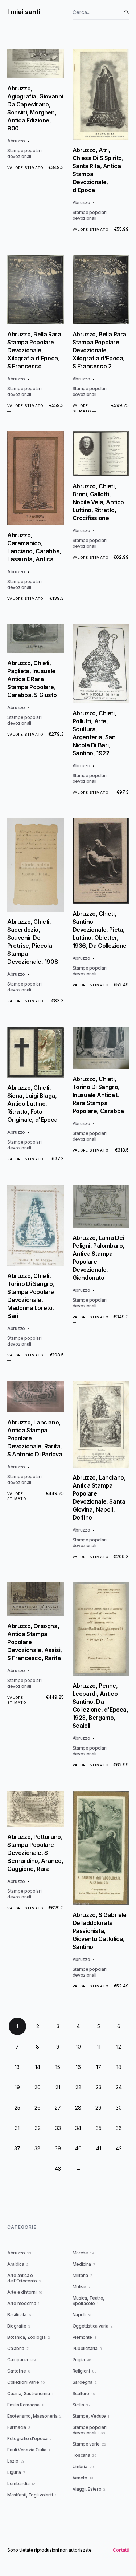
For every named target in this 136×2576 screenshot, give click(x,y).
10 (78, 2047)
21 (58, 2087)
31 (17, 2128)
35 (99, 2128)
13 (17, 2067)
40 (78, 2148)
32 (38, 2128)
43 (58, 2169)
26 (38, 2108)
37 (17, 2148)
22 (78, 2087)
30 (119, 2108)
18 (119, 2067)
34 (78, 2128)
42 (119, 2148)
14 (38, 2067)
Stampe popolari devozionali (24, 153)
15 (58, 2067)
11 (99, 2047)
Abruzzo (16, 141)
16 (78, 2067)
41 (99, 2148)
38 (38, 2148)
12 (119, 2047)
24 (119, 2087)
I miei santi (24, 12)
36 (119, 2128)
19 (17, 2087)
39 (58, 2148)
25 (17, 2108)
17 (99, 2067)
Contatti (121, 2550)
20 (38, 2087)
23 (99, 2087)
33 (58, 2128)
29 (98, 2108)
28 (78, 2108)
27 (58, 2108)
